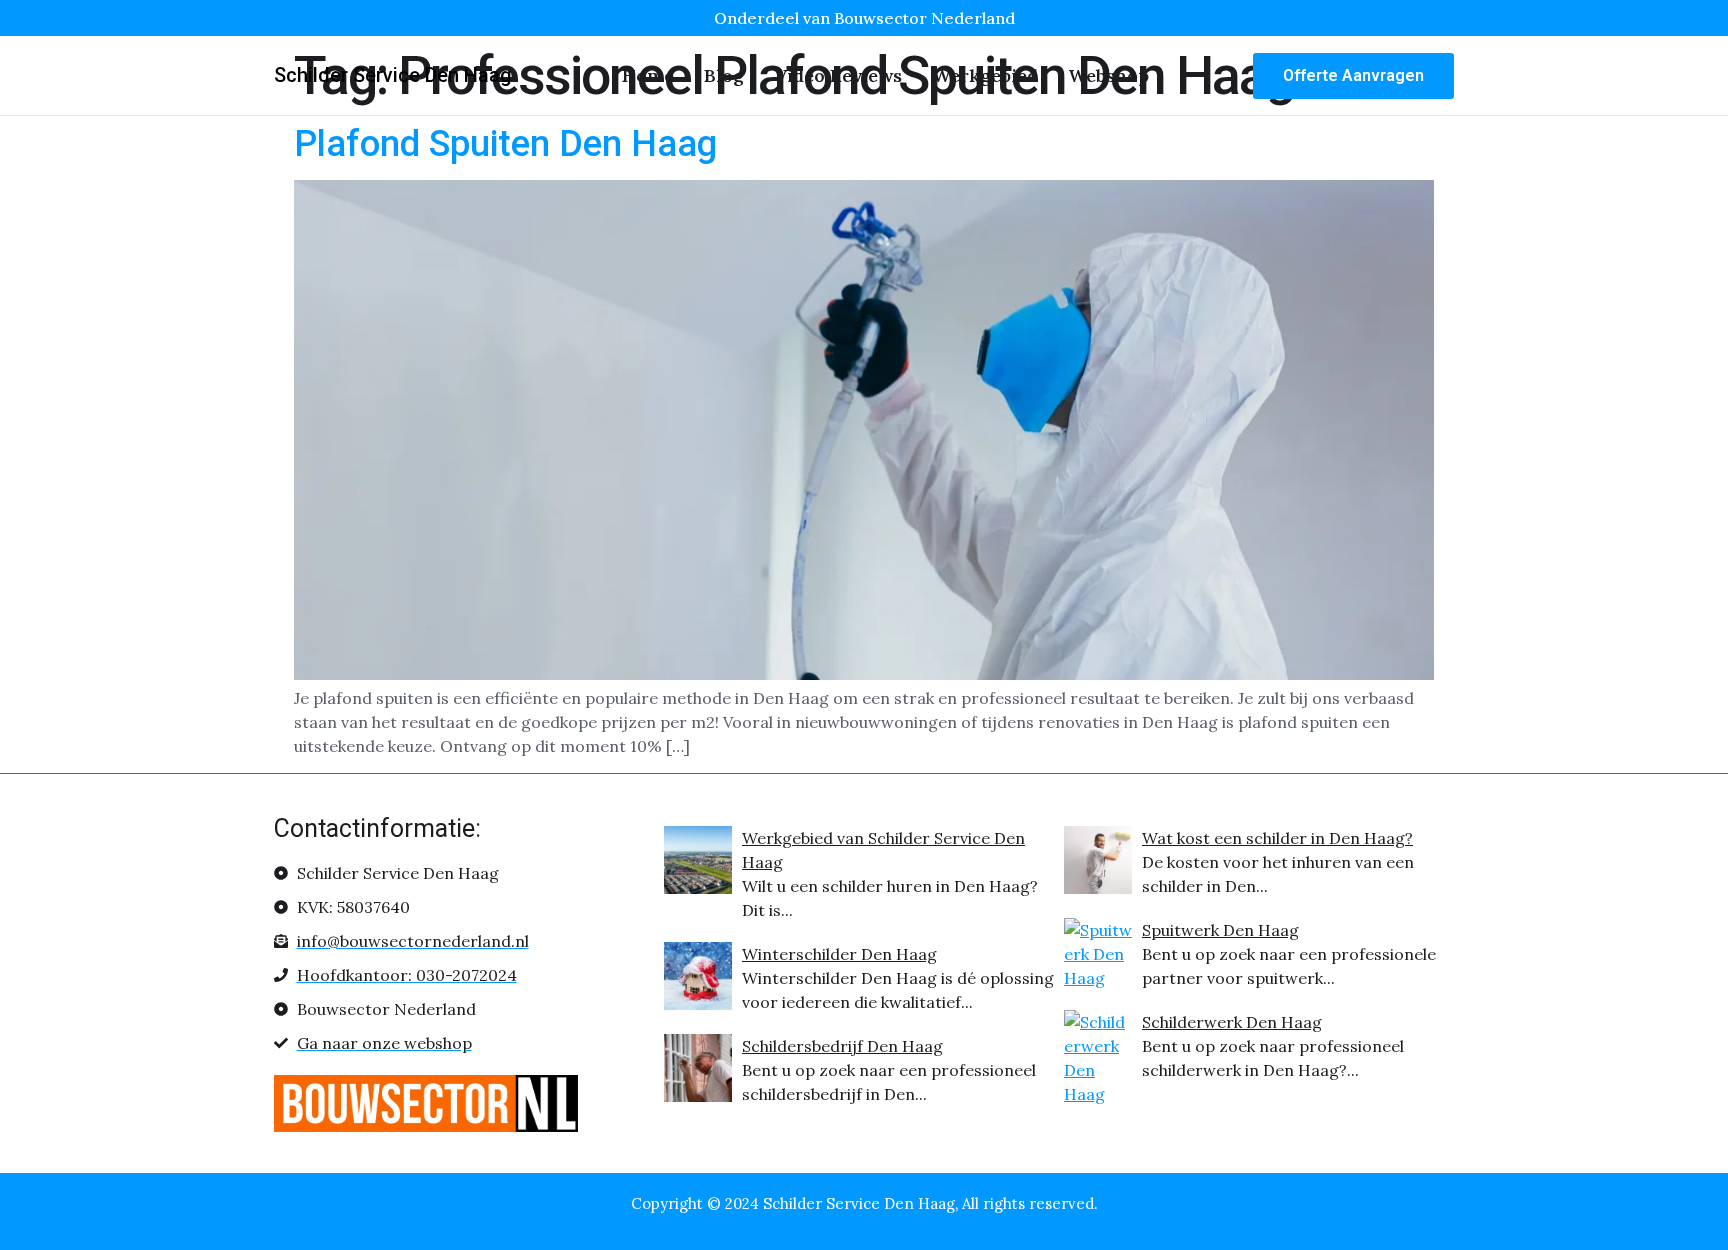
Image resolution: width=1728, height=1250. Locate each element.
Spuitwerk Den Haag (1220, 930)
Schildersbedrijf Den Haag (842, 1046)
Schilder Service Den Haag (393, 75)
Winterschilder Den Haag (839, 954)
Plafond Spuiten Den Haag (505, 144)
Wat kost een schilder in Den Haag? (1277, 838)
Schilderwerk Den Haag (1232, 1022)
